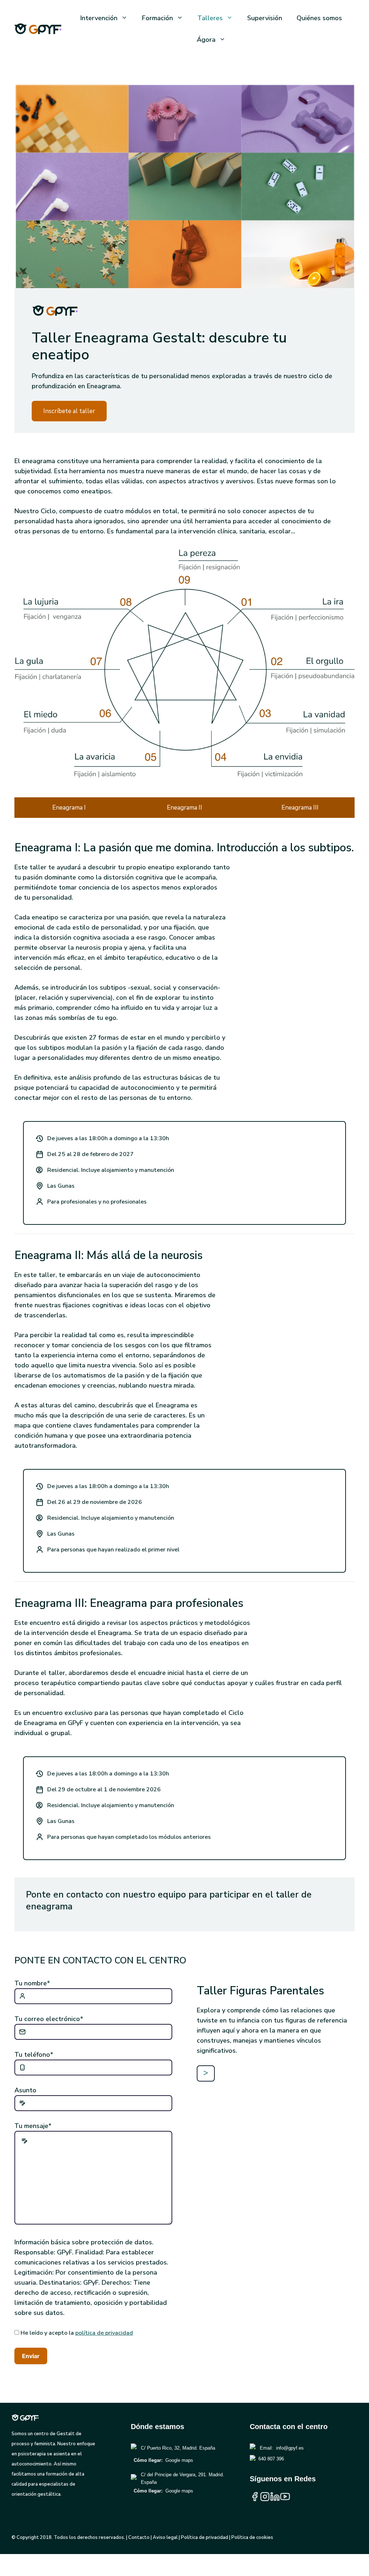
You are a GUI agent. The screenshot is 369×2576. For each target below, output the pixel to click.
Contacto (139, 2537)
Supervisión (265, 18)
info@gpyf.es (290, 2448)
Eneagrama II (184, 808)
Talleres (210, 18)
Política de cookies (252, 2537)
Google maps (179, 2460)
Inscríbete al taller (69, 411)
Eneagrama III (300, 808)
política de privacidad (104, 2333)
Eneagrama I (69, 808)
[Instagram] (265, 2499)
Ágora (206, 40)
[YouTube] (285, 2499)
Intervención (99, 18)
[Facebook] (255, 2499)
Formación (157, 18)
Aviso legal (165, 2537)
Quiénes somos (319, 18)
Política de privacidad (204, 2537)
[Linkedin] (275, 2499)
